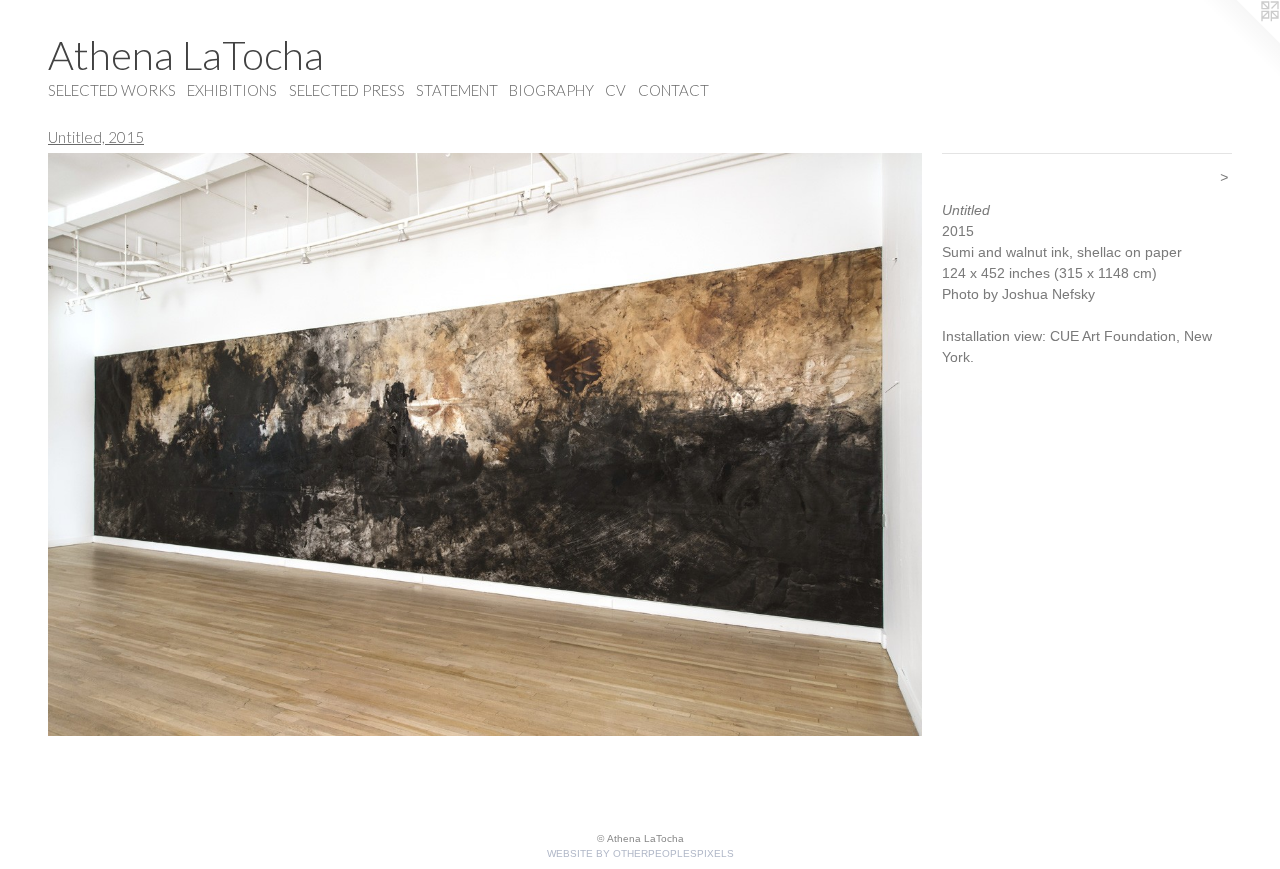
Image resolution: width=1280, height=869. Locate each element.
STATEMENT (457, 90)
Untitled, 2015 (96, 137)
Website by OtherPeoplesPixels (640, 853)
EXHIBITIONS (232, 90)
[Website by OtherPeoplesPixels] (1240, 40)
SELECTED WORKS (112, 90)
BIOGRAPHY (551, 90)
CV (615, 90)
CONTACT (673, 90)
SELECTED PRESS (347, 90)
